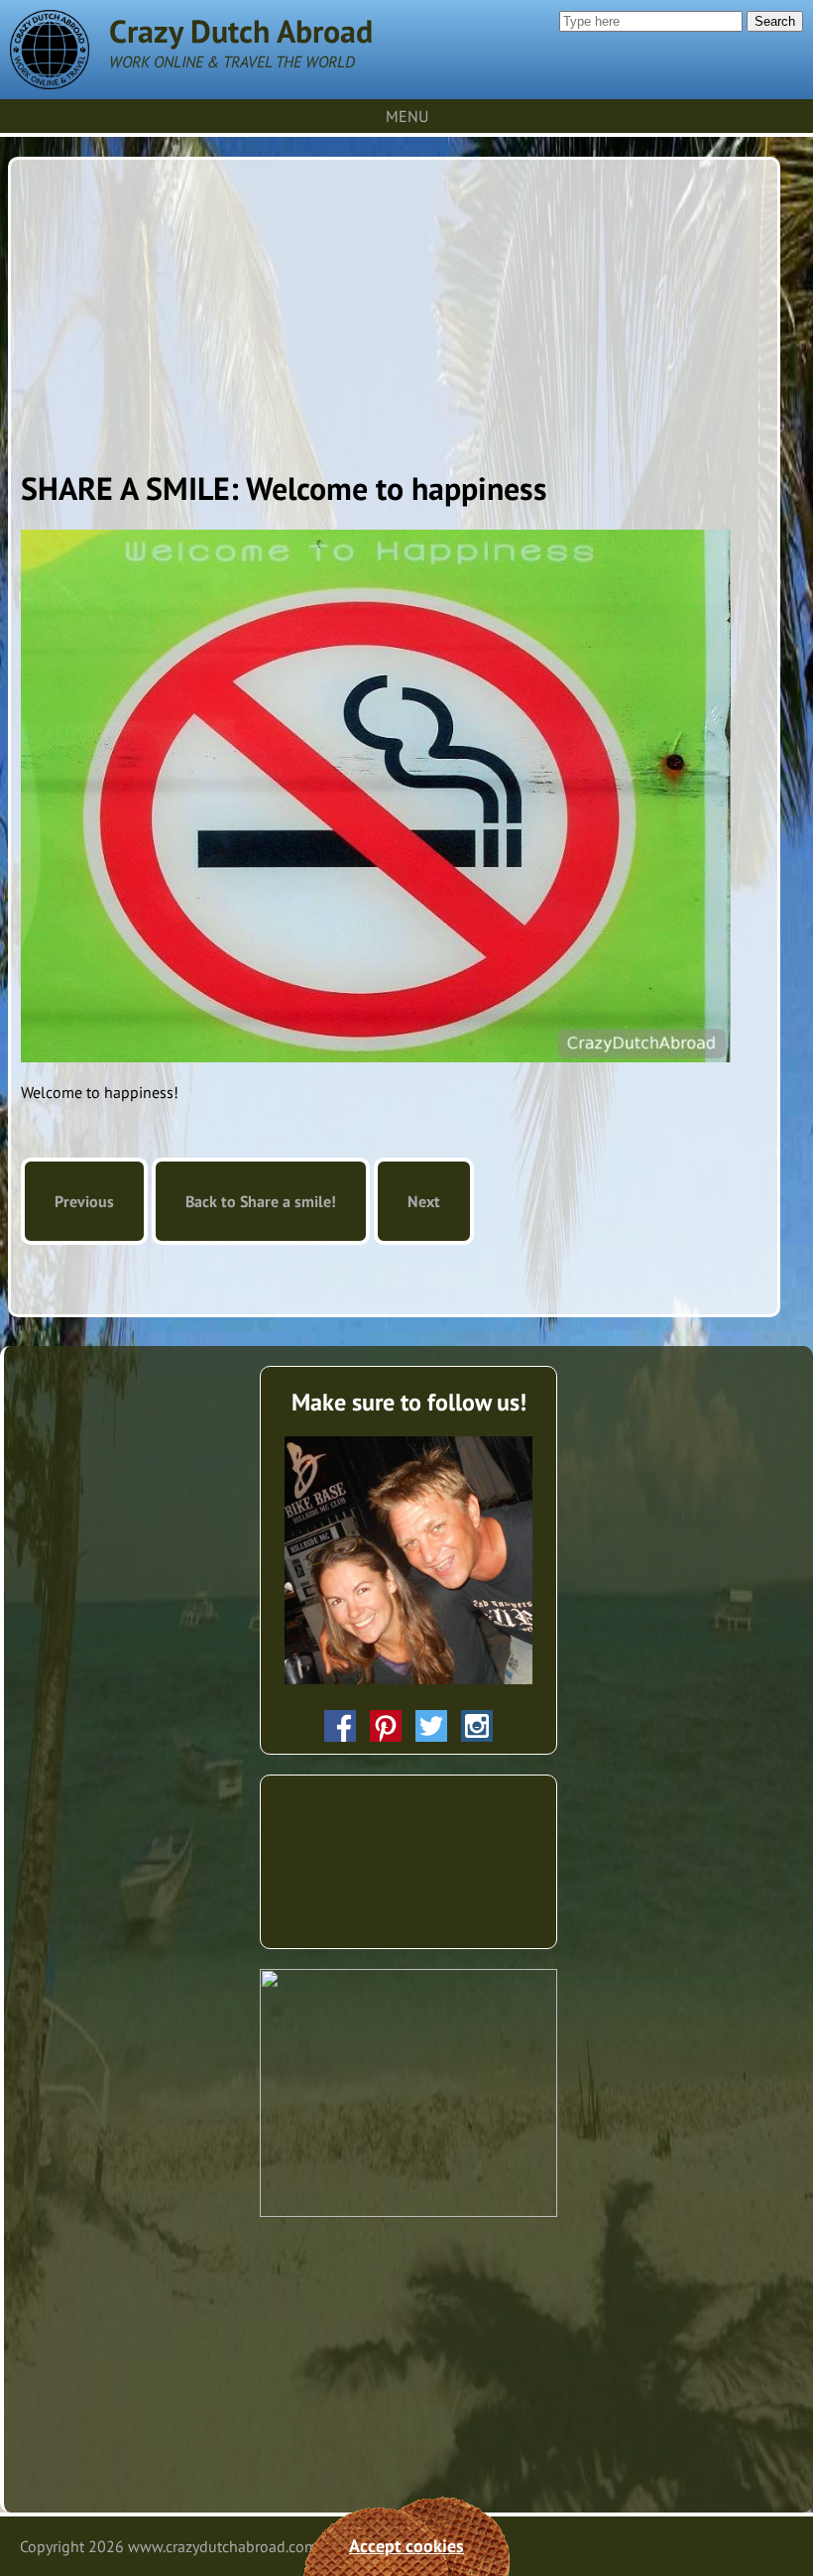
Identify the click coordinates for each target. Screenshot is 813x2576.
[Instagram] (477, 1726)
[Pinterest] (386, 1726)
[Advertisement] (394, 308)
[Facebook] (340, 1726)
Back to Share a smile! (261, 1201)
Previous (84, 1201)
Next (424, 1201)
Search (775, 21)
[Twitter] (431, 1726)
